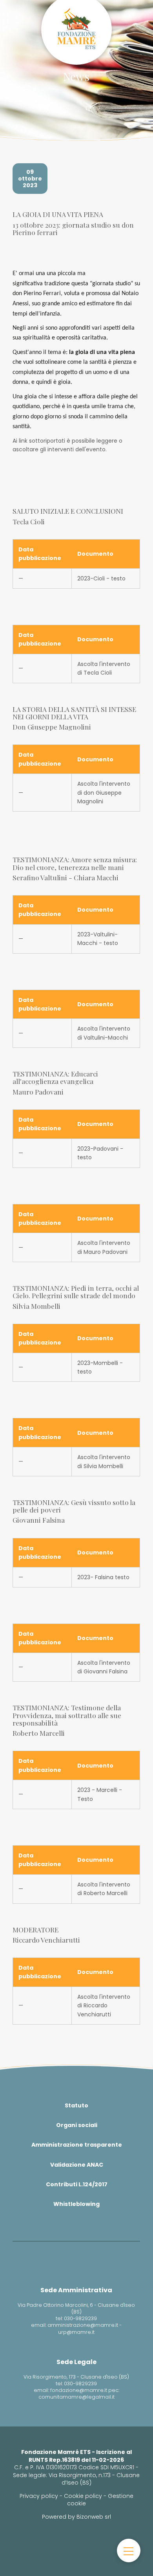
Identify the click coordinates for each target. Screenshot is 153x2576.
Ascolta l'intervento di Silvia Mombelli (104, 1461)
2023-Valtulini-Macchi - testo (98, 939)
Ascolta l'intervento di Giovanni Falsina (104, 1667)
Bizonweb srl (94, 2517)
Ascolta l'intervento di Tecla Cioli (104, 668)
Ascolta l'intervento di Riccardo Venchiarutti (104, 2006)
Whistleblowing (76, 2204)
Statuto (76, 2105)
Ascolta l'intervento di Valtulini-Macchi (104, 1033)
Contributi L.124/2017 (77, 2184)
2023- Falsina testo (103, 1577)
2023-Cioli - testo (101, 578)
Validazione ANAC (77, 2165)
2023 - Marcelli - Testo (100, 1794)
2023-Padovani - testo (100, 1153)
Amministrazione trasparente (77, 2145)
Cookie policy (83, 2496)
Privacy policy (39, 2496)
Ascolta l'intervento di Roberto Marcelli (104, 1889)
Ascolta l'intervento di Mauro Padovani (104, 1247)
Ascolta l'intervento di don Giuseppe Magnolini (104, 793)
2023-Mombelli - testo (100, 1367)
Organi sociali (77, 2125)
